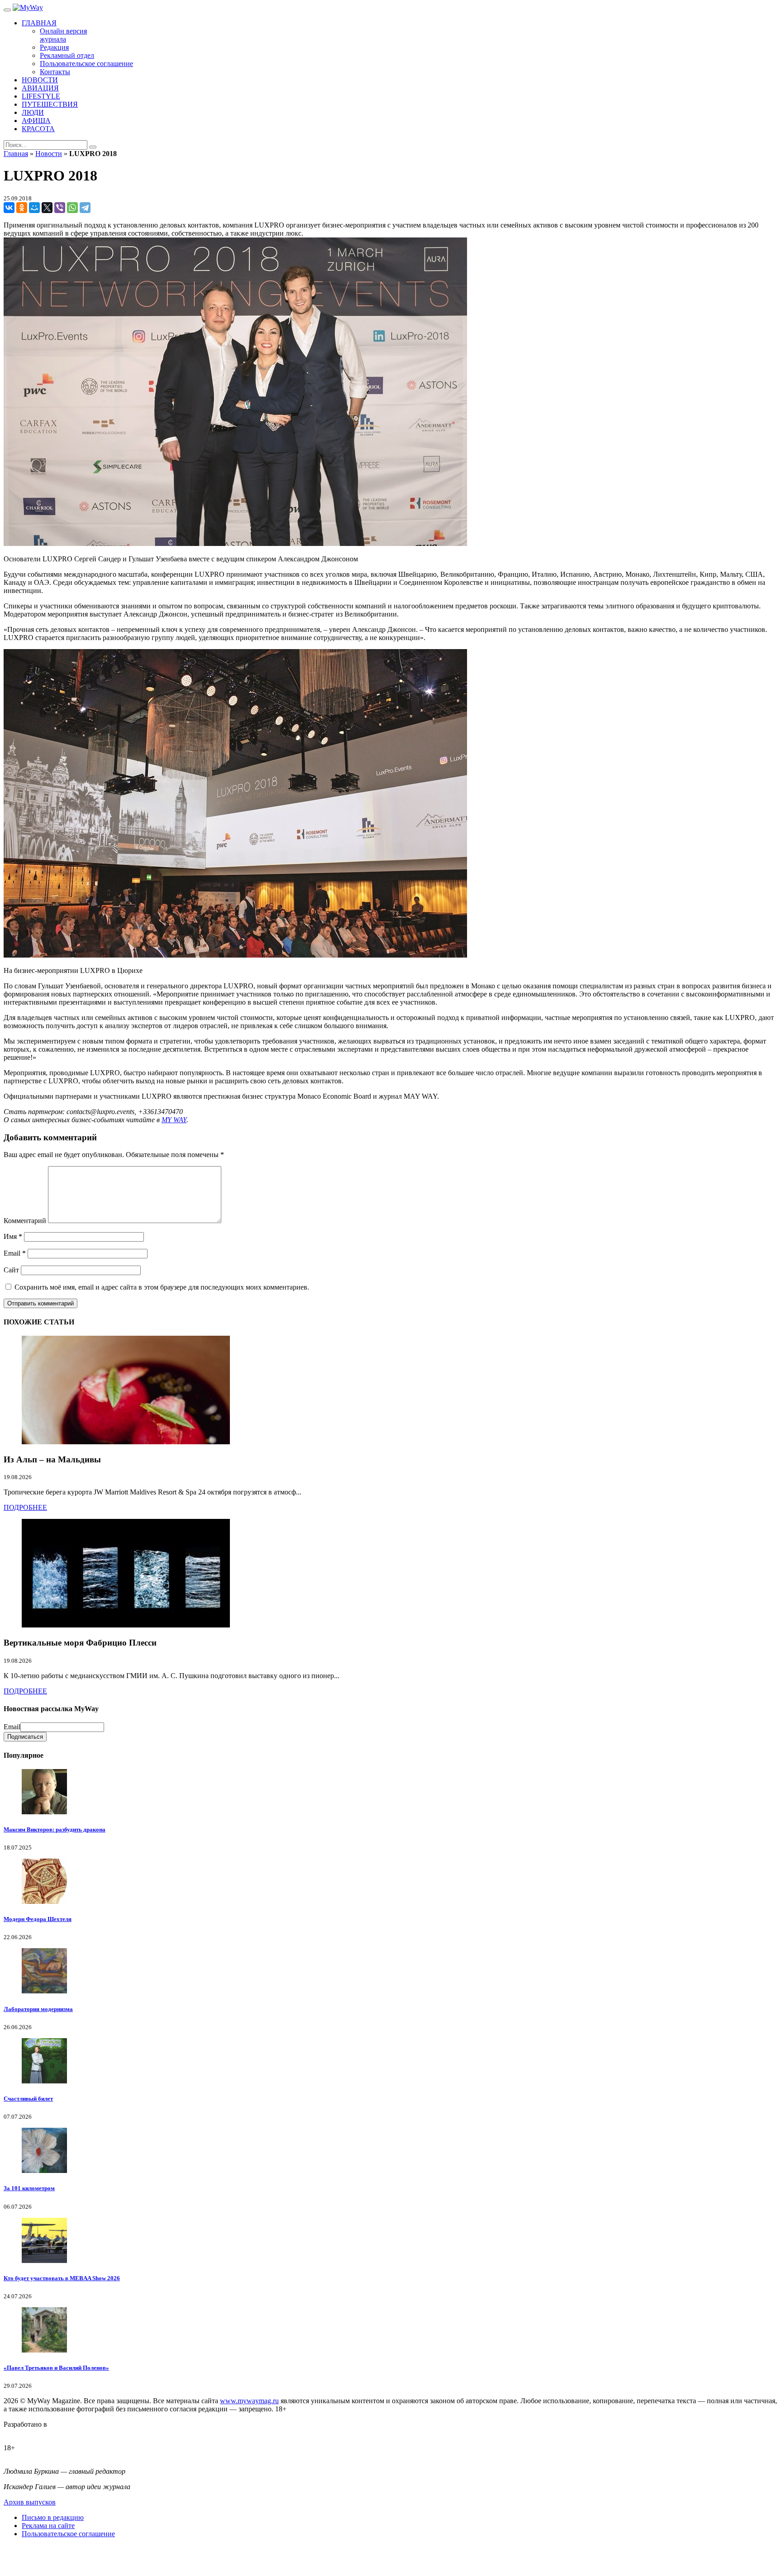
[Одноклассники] (22, 208)
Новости (49, 154)
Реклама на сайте (48, 2526)
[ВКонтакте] (9, 208)
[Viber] (60, 208)
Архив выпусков (30, 2502)
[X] (47, 208)
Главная (16, 154)
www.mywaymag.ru (249, 2401)
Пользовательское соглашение (68, 2534)
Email (15, 1253)
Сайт (11, 1270)
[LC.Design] (26, 2432)
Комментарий (25, 1221)
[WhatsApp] (72, 208)
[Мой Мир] (34, 208)
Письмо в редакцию (53, 2517)
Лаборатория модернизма (38, 2009)
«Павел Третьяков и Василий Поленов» (56, 2368)
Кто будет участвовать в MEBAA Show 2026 (62, 2278)
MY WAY (174, 1120)
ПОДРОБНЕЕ (25, 1507)
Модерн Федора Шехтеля (38, 1919)
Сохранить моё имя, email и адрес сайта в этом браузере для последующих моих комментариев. (162, 1287)
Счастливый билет (28, 2099)
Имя (13, 1236)
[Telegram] (85, 208)
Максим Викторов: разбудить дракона (55, 1829)
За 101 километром (29, 2188)
